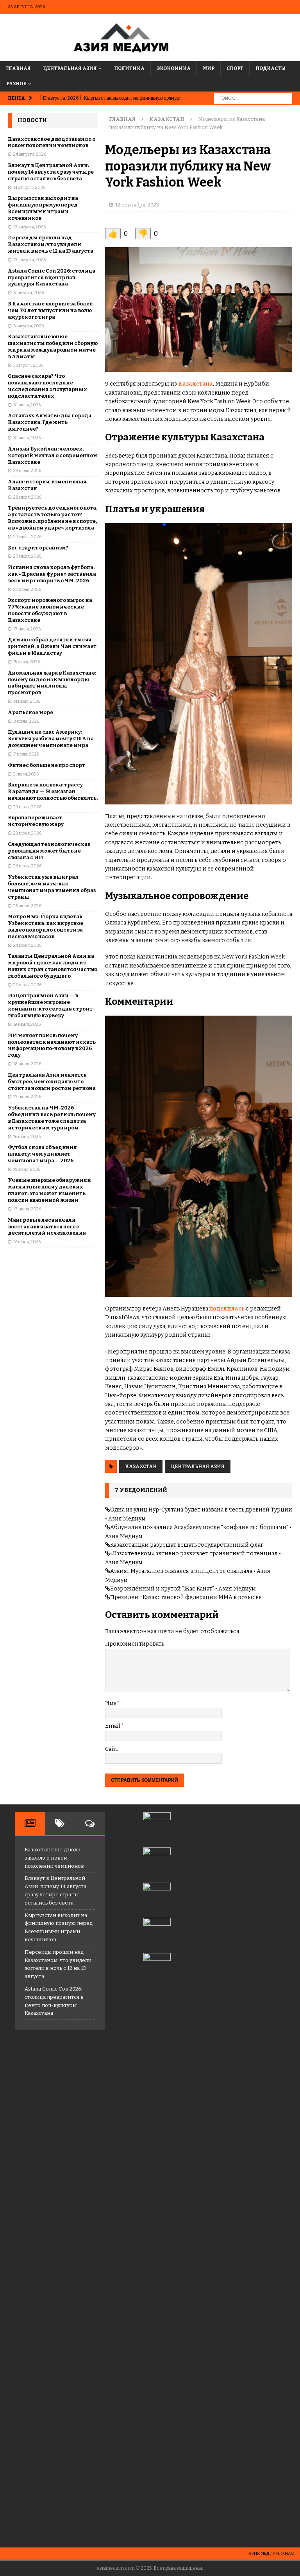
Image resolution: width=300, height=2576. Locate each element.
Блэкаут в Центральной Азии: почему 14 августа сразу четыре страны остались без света (51, 172)
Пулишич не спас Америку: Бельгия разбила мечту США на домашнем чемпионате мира (51, 739)
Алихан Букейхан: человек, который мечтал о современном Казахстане (53, 455)
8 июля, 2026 (26, 721)
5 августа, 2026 (28, 365)
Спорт (235, 68)
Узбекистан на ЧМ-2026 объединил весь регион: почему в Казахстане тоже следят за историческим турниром (52, 1118)
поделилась (227, 1309)
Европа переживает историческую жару (36, 821)
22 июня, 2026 (27, 985)
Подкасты (271, 68)
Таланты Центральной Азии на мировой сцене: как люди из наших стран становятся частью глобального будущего (53, 966)
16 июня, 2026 (27, 1137)
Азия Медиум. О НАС (271, 2554)
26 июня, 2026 (27, 866)
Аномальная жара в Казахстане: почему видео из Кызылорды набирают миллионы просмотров (52, 683)
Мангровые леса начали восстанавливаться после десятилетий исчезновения (47, 1227)
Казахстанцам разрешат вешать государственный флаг (187, 1545)
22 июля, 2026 (27, 590)
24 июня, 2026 (27, 945)
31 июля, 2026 (27, 405)
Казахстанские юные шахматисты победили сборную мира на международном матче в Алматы (53, 346)
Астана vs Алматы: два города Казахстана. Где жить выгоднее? (50, 422)
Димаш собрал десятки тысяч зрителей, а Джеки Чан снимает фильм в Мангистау (52, 646)
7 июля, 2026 (26, 754)
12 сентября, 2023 (137, 205)
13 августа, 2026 (29, 227)
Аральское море (30, 712)
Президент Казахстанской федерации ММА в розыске (186, 1597)
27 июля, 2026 (27, 537)
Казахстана (196, 384)
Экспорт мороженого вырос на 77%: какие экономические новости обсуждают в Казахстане (50, 610)
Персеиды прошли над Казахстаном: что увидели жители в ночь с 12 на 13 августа (51, 244)
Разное (16, 84)
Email (113, 1726)
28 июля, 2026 (27, 497)
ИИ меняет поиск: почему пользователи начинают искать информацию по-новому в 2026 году (52, 1045)
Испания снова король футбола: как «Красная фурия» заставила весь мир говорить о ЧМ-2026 (52, 574)
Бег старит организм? (38, 548)
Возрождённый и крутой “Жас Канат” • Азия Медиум (183, 1589)
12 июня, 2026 (27, 1242)
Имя (111, 1703)
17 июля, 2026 (27, 629)
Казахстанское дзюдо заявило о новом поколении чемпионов (52, 142)
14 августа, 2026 (29, 188)
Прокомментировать (135, 1644)
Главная (18, 68)
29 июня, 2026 (27, 807)
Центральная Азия (70, 68)
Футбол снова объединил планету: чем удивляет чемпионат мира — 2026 (42, 1154)
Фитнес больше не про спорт (46, 765)
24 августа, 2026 (30, 154)
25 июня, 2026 (27, 906)
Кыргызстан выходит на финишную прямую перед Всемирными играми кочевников (43, 208)
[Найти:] (253, 98)
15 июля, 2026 (27, 662)
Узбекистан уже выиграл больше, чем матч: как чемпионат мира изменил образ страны (52, 887)
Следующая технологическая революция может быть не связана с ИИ (49, 851)
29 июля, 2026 (27, 471)
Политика (129, 68)
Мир (209, 68)
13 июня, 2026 (27, 1209)
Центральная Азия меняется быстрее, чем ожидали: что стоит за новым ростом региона (52, 1082)
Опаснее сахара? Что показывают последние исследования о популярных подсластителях (47, 386)
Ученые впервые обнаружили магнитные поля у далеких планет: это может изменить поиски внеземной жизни (49, 1190)
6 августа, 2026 (29, 293)
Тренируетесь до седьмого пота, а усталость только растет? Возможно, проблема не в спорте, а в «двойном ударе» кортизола (53, 518)
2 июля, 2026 (26, 774)
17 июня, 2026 (27, 1097)
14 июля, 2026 (27, 701)
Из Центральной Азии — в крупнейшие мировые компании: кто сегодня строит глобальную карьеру (50, 1005)
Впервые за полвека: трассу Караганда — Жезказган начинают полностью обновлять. (53, 791)
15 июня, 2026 (27, 1170)
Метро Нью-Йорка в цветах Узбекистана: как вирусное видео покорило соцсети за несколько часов (46, 926)
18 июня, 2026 (27, 1064)
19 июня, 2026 (27, 1024)
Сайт (112, 1749)
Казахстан (141, 1467)
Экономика (174, 68)
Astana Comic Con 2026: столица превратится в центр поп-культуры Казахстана (52, 277)
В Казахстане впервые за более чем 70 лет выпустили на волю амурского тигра (50, 310)
